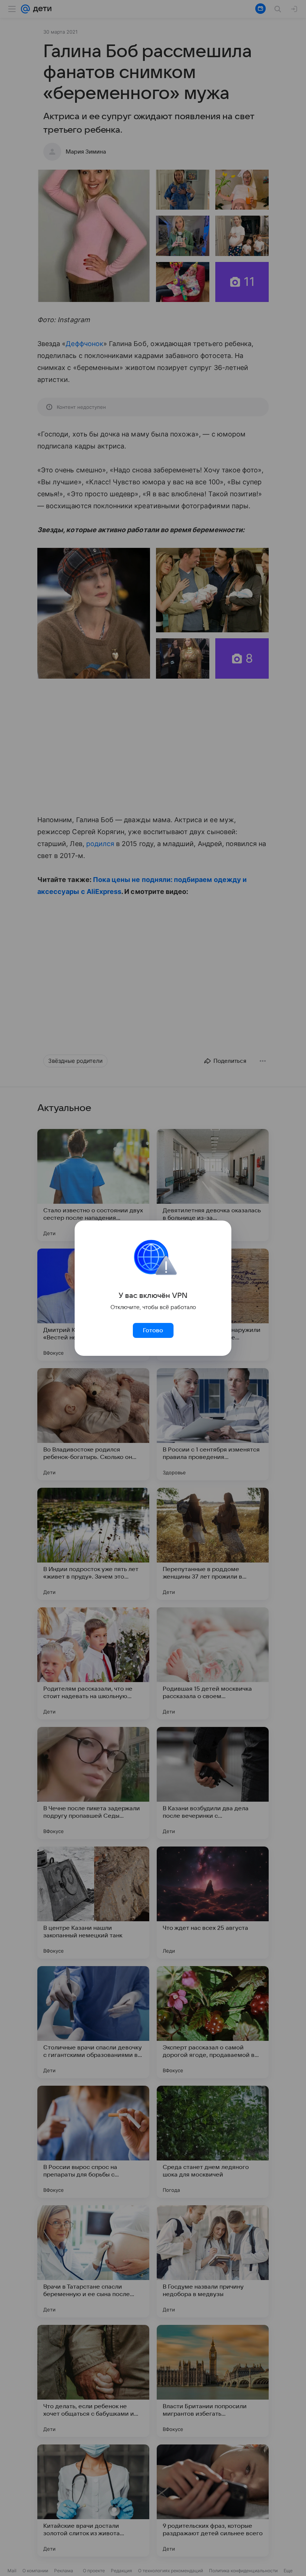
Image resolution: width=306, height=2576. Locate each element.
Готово (153, 1330)
